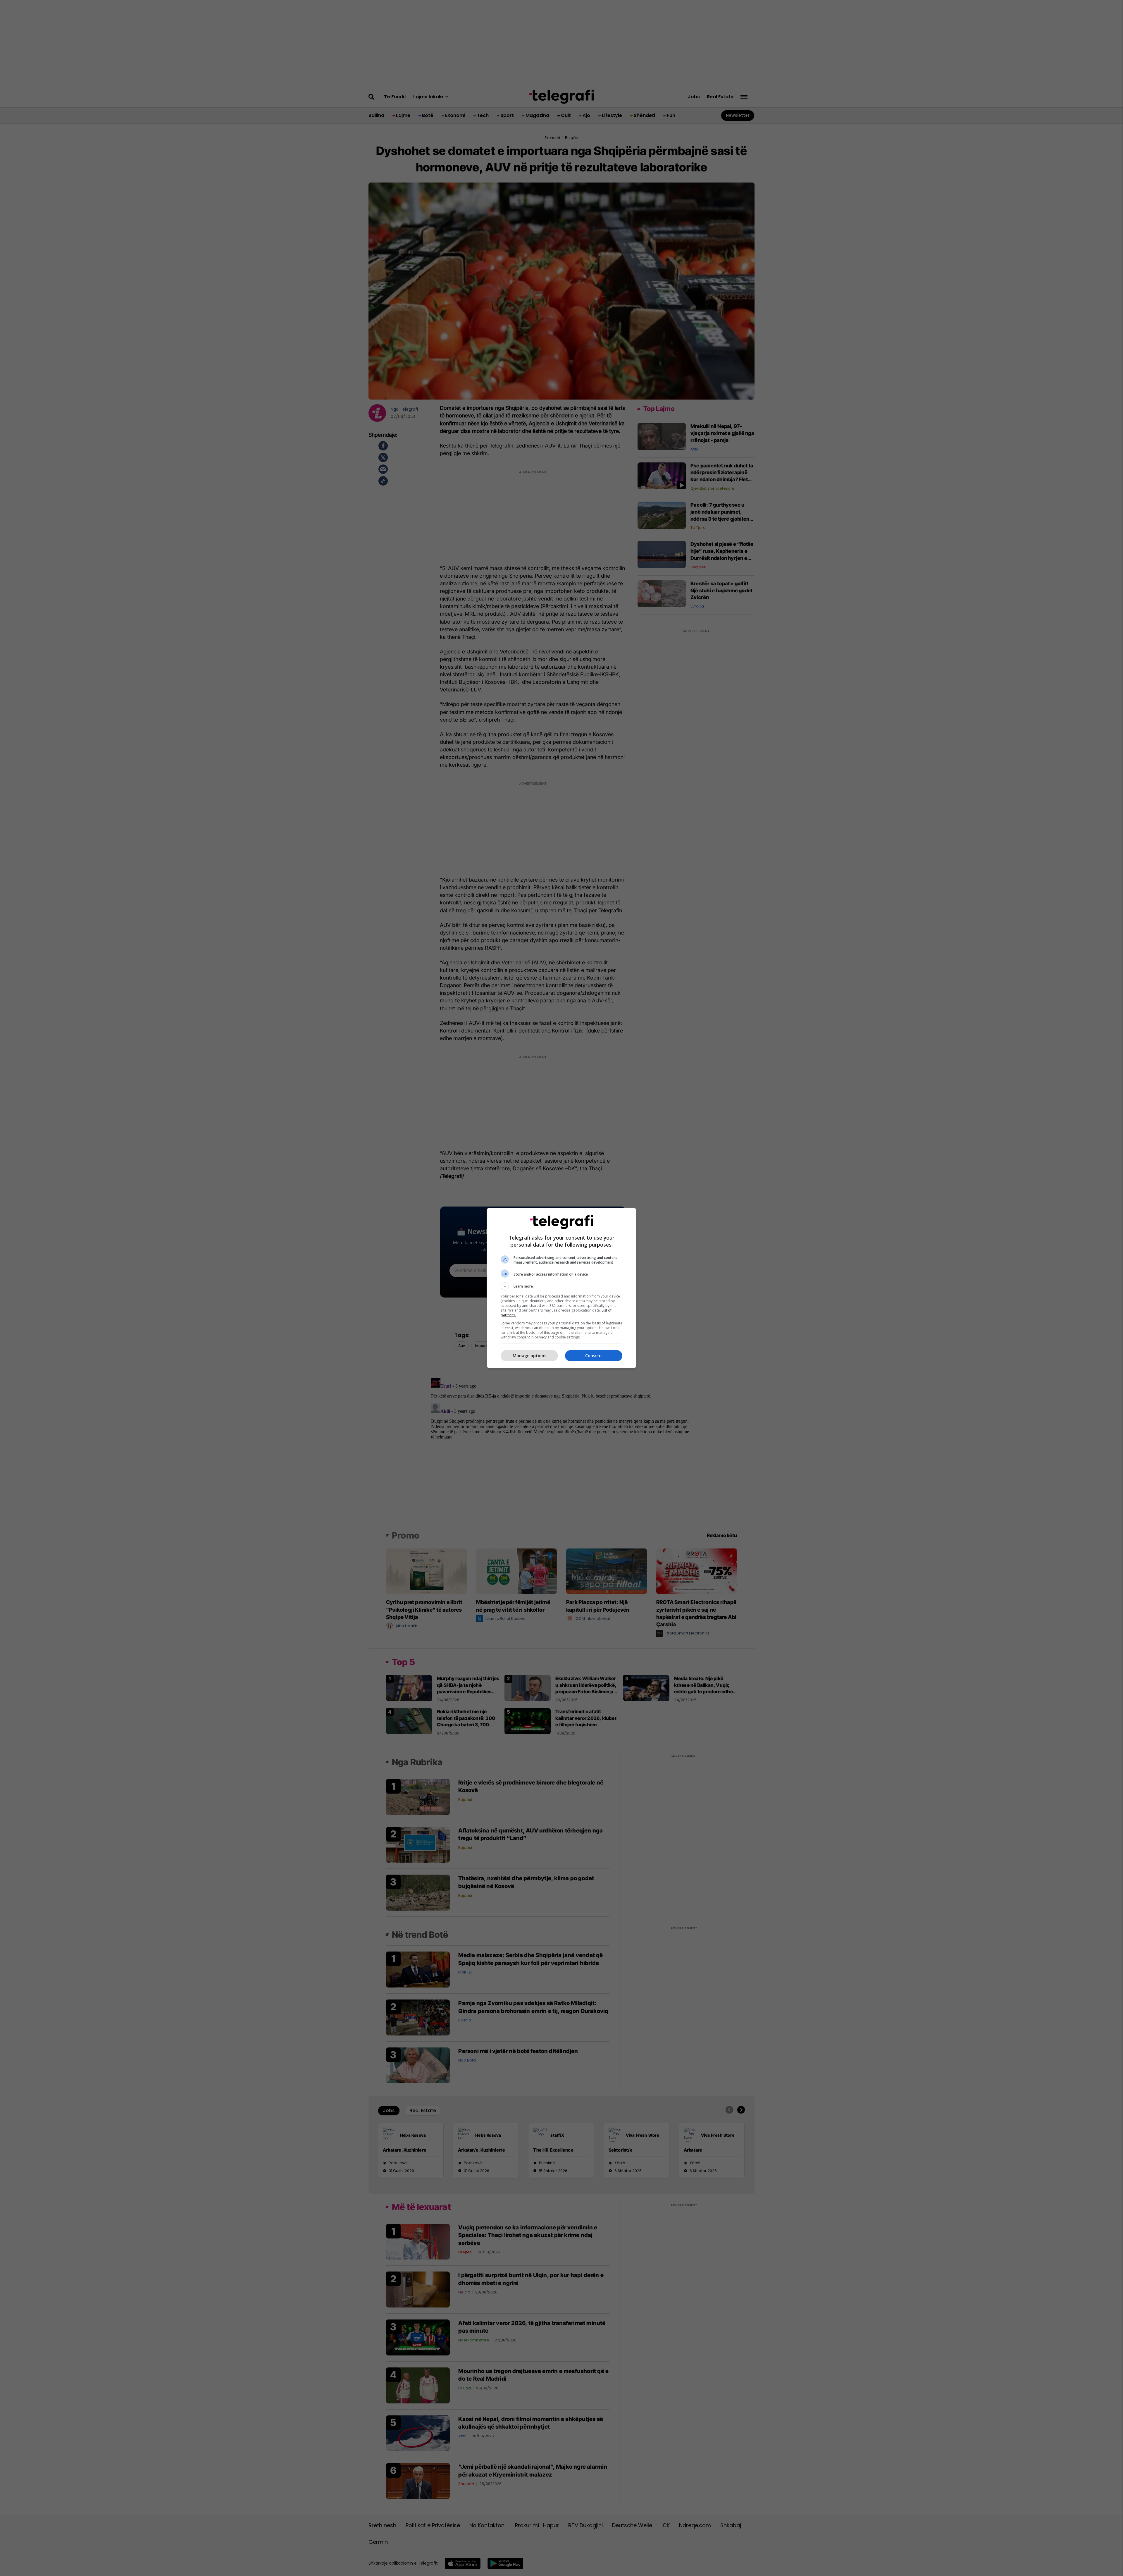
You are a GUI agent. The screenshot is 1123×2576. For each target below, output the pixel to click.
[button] (561, 1286)
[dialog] (561, 1288)
